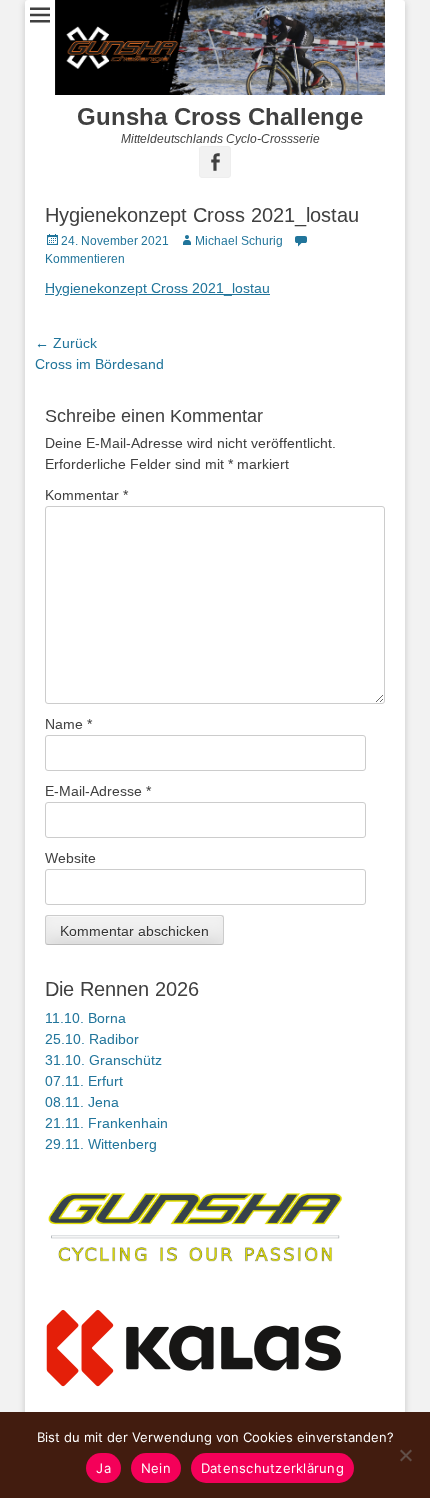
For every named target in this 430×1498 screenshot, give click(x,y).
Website (70, 858)
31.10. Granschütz (103, 1060)
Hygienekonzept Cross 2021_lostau (157, 288)
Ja (103, 1468)
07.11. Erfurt (84, 1081)
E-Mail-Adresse (98, 791)
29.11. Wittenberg (101, 1144)
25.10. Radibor (92, 1039)
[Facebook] (215, 162)
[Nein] (405, 1455)
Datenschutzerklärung (272, 1468)
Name (68, 724)
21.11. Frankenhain (106, 1123)
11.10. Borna (85, 1018)
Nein (156, 1468)
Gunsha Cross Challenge (220, 116)
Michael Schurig (239, 241)
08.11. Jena (82, 1102)
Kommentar (86, 495)
